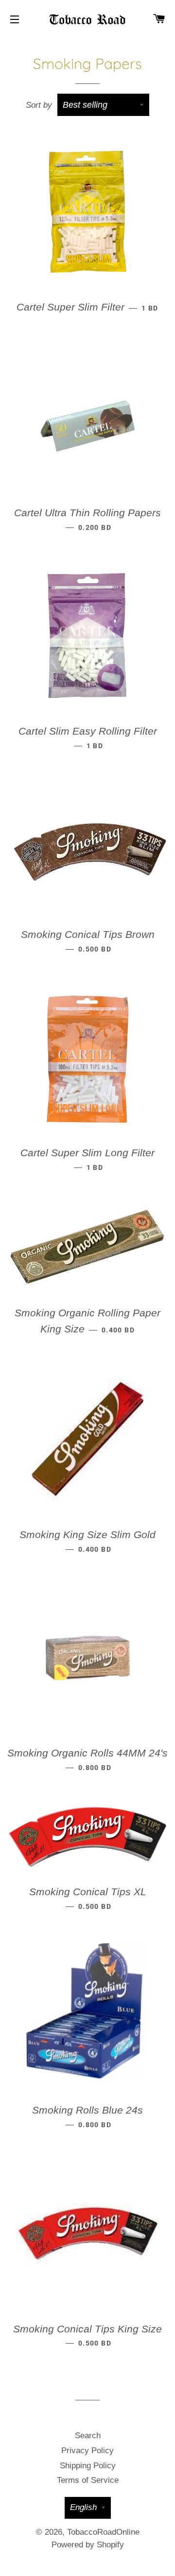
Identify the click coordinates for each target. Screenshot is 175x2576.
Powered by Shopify (88, 2545)
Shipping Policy (88, 2466)
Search (88, 2436)
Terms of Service (88, 2480)
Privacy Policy (87, 2451)
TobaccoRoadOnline (103, 2532)
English (83, 2507)
